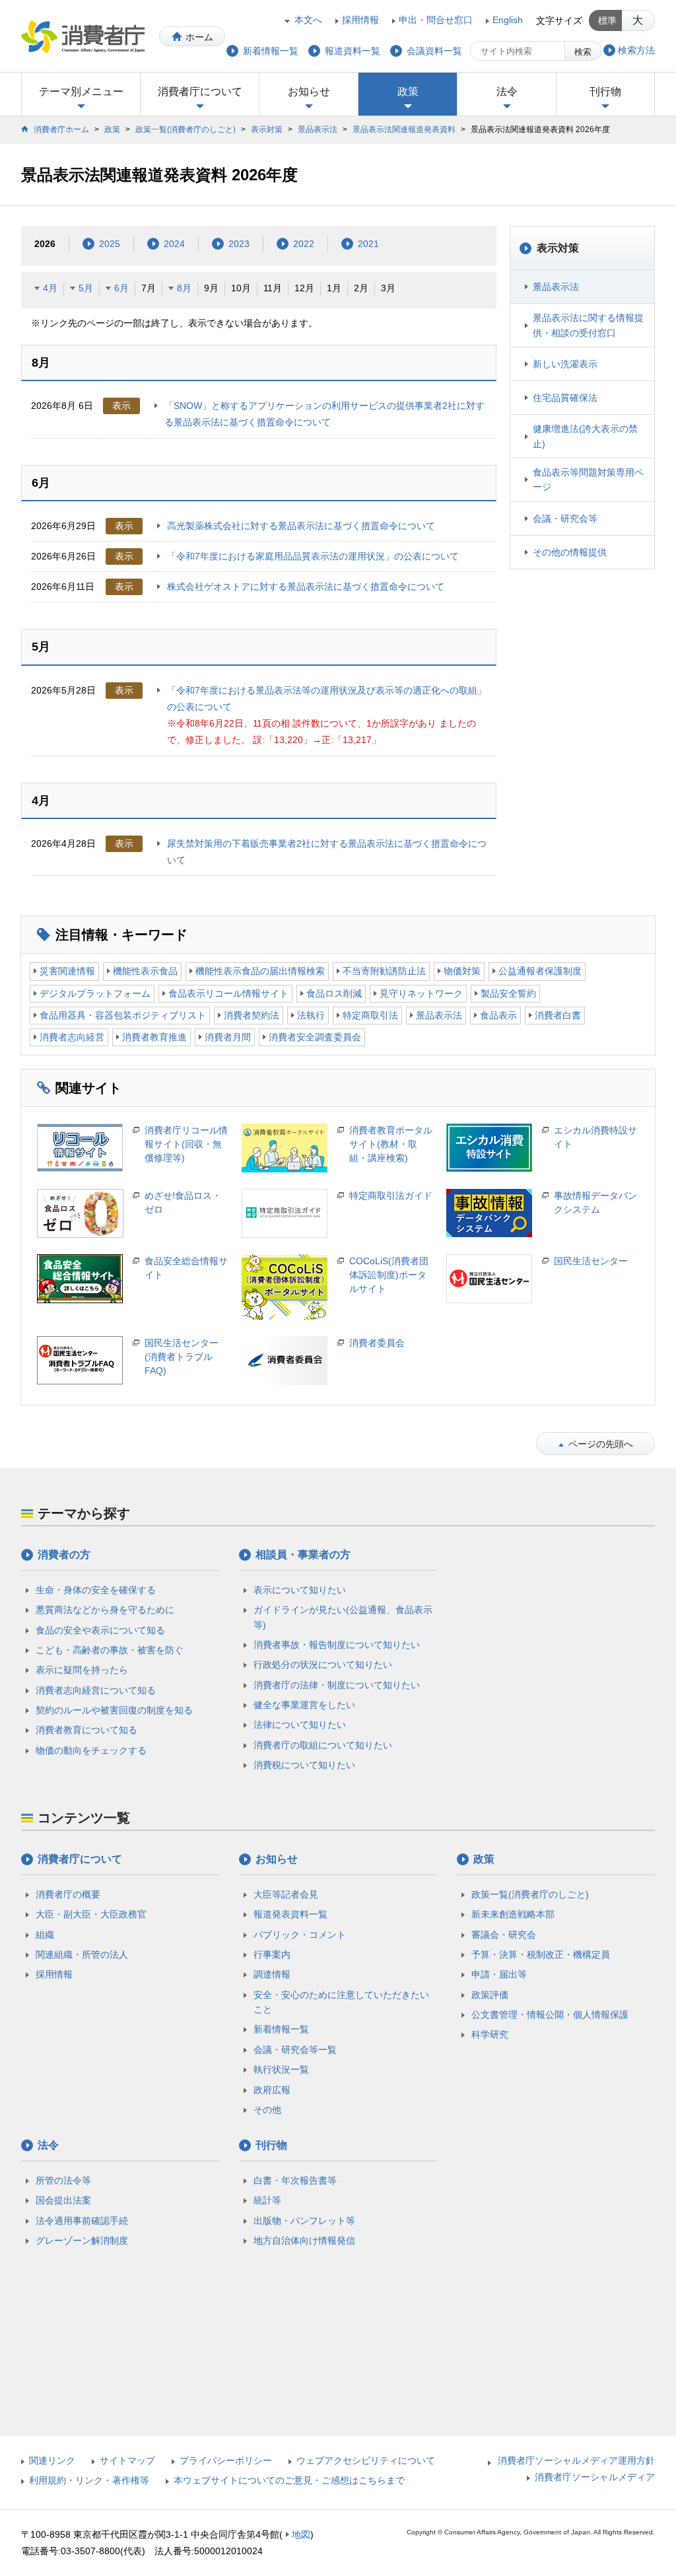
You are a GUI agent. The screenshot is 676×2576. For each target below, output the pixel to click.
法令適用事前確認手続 (82, 2221)
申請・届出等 (499, 1974)
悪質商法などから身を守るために (105, 1610)
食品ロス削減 (334, 993)
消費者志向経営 (72, 1037)
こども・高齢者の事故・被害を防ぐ (110, 1650)
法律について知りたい (300, 1725)
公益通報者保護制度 (540, 971)
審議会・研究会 (504, 1935)
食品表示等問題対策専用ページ (588, 480)
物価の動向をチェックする (91, 1750)
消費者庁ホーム (61, 129)
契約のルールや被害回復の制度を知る (114, 1710)
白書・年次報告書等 (295, 2180)
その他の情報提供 (570, 552)
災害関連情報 (67, 971)
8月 (184, 288)
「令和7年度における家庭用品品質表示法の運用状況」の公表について (313, 556)
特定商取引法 (370, 1015)
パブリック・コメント (300, 1935)
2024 (174, 244)
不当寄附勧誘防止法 (384, 971)
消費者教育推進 (154, 1037)
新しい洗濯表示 (565, 364)
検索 (583, 52)
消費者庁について (200, 91)
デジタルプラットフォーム (95, 993)
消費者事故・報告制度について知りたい (337, 1645)
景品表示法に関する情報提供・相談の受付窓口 (588, 325)
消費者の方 (64, 1555)
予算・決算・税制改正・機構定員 (541, 1954)
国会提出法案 (63, 2200)
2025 (110, 244)
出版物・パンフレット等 (304, 2221)
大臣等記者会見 (286, 1894)
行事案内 (272, 1954)
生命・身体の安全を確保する (96, 1590)
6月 (121, 288)
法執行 (311, 1015)
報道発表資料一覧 (290, 1914)
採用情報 (360, 20)
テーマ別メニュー (81, 91)
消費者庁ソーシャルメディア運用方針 (576, 2460)
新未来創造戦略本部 (513, 1914)
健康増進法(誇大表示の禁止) (585, 436)
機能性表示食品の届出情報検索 (260, 971)
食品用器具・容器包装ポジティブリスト (123, 1015)
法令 (507, 91)
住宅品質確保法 (565, 398)
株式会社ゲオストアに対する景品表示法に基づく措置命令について (306, 587)
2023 (239, 244)
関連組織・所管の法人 (82, 1954)
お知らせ (309, 91)
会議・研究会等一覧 (295, 2050)
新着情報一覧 (281, 2029)
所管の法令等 (63, 2180)
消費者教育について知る (86, 1730)
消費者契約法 (252, 1015)
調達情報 (272, 1974)
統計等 (267, 2200)
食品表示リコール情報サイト (228, 993)
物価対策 (462, 971)
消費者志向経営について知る (96, 1690)
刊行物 (605, 91)
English (508, 20)
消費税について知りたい (304, 1765)
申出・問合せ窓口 (436, 20)
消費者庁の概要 (68, 1894)
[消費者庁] (83, 36)
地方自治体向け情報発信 (304, 2240)
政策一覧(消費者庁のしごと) (186, 129)
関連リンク (52, 2460)
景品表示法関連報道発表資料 (404, 129)
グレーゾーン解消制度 (82, 2240)
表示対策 (267, 129)
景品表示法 (318, 129)
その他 (267, 2110)
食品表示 (498, 1015)
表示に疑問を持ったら (82, 1670)
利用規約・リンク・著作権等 (89, 2480)
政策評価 (490, 1995)
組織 (45, 1935)
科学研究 (490, 2034)
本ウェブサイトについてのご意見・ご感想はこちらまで (289, 2480)
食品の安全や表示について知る (100, 1630)
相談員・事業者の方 (303, 1555)
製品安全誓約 (508, 993)
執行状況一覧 (281, 2069)
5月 (86, 288)
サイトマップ (127, 2460)
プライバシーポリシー (226, 2460)
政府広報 (272, 2090)
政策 (408, 91)
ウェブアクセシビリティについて (366, 2460)
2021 (368, 244)
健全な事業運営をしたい (304, 1705)
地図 (301, 2534)
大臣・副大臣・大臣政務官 (91, 1914)
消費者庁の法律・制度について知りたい (337, 1685)
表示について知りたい (300, 1590)
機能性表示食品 (145, 971)
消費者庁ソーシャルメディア (595, 2477)
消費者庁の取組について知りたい (323, 1745)
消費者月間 (228, 1037)
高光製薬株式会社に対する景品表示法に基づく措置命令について (301, 526)
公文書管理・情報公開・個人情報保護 (550, 2015)
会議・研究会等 (565, 519)
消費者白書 (558, 1015)
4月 (50, 288)
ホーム (199, 37)
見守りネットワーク (421, 993)
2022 (304, 244)
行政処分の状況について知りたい (323, 1664)
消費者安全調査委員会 (315, 1037)
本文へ (308, 20)
